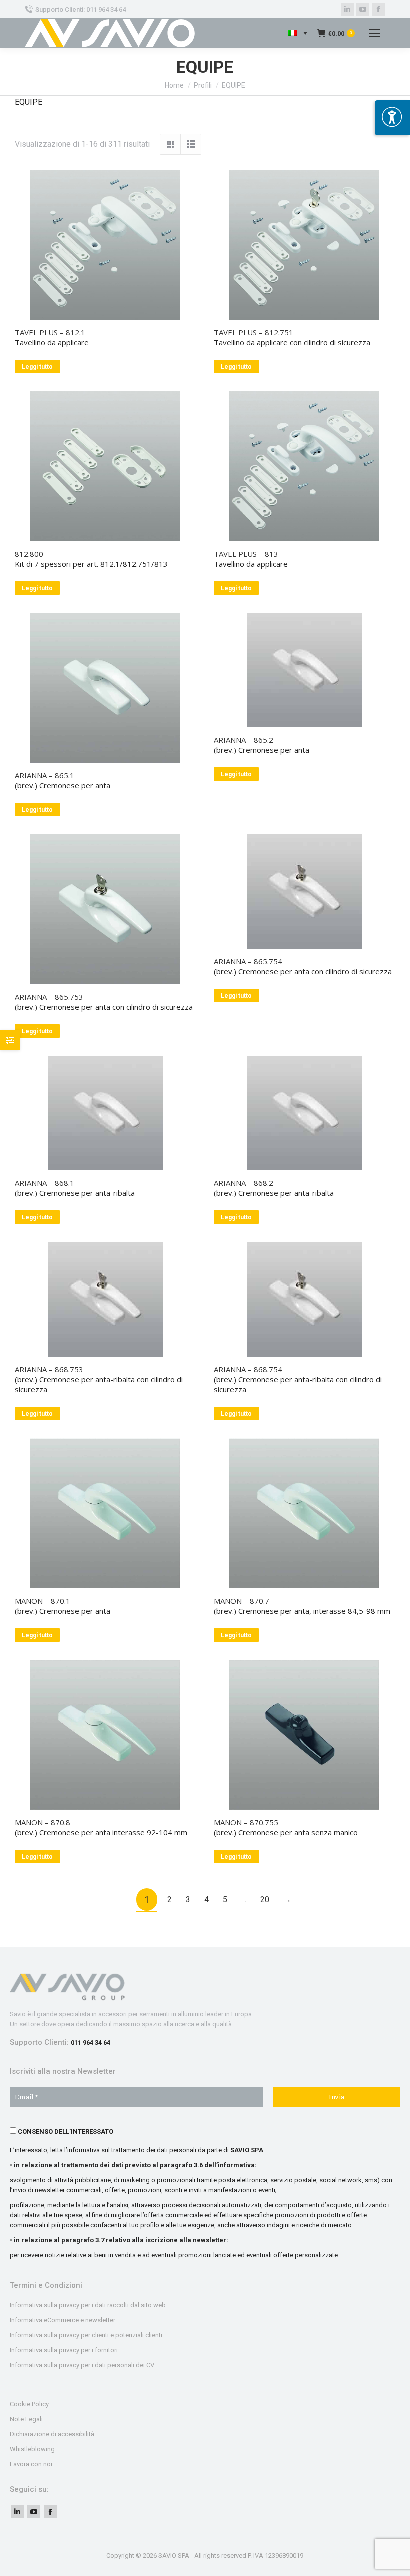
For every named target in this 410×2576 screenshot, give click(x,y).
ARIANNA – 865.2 (244, 740)
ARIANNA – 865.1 (45, 775)
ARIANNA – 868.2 (244, 1183)
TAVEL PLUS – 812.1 (50, 332)
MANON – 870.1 (43, 1601)
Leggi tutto (37, 367)
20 (265, 1899)
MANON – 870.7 (242, 1601)
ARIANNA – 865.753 (49, 997)
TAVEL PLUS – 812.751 (254, 332)
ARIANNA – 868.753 (49, 1369)
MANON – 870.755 (246, 1822)
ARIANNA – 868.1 (45, 1183)
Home (174, 85)
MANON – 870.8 (43, 1822)
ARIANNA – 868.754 (248, 1369)
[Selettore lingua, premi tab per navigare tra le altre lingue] (298, 33)
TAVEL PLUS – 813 (246, 554)
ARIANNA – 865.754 (248, 961)
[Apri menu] (392, 118)
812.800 (29, 554)
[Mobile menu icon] (375, 33)
